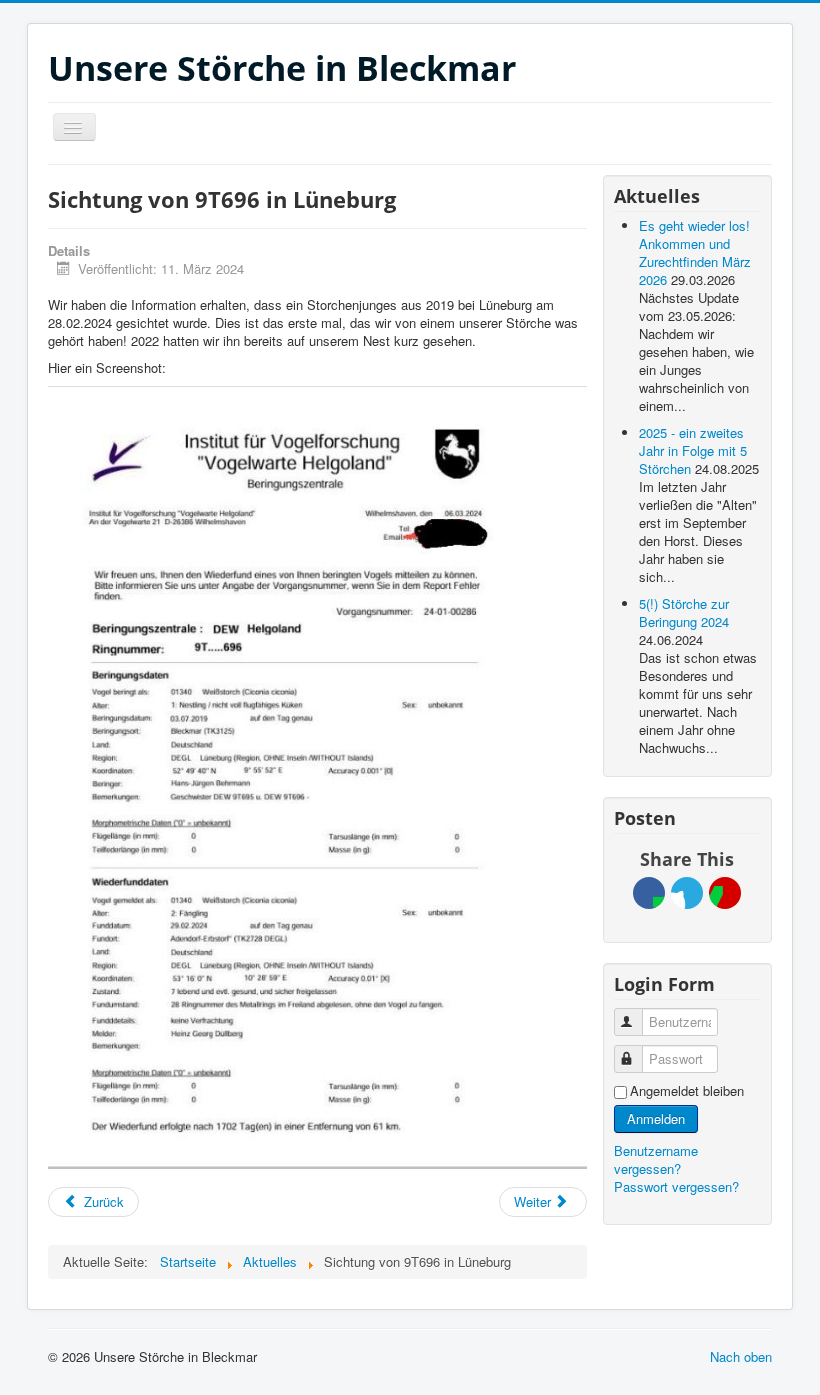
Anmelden (656, 1118)
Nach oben (741, 1356)
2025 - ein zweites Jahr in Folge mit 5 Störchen (693, 450)
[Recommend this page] (725, 893)
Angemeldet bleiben (687, 1091)
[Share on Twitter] (687, 893)
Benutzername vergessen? (656, 1159)
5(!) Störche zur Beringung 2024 (684, 612)
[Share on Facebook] (649, 893)
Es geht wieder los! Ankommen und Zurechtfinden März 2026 (695, 252)
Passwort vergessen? (676, 1186)
